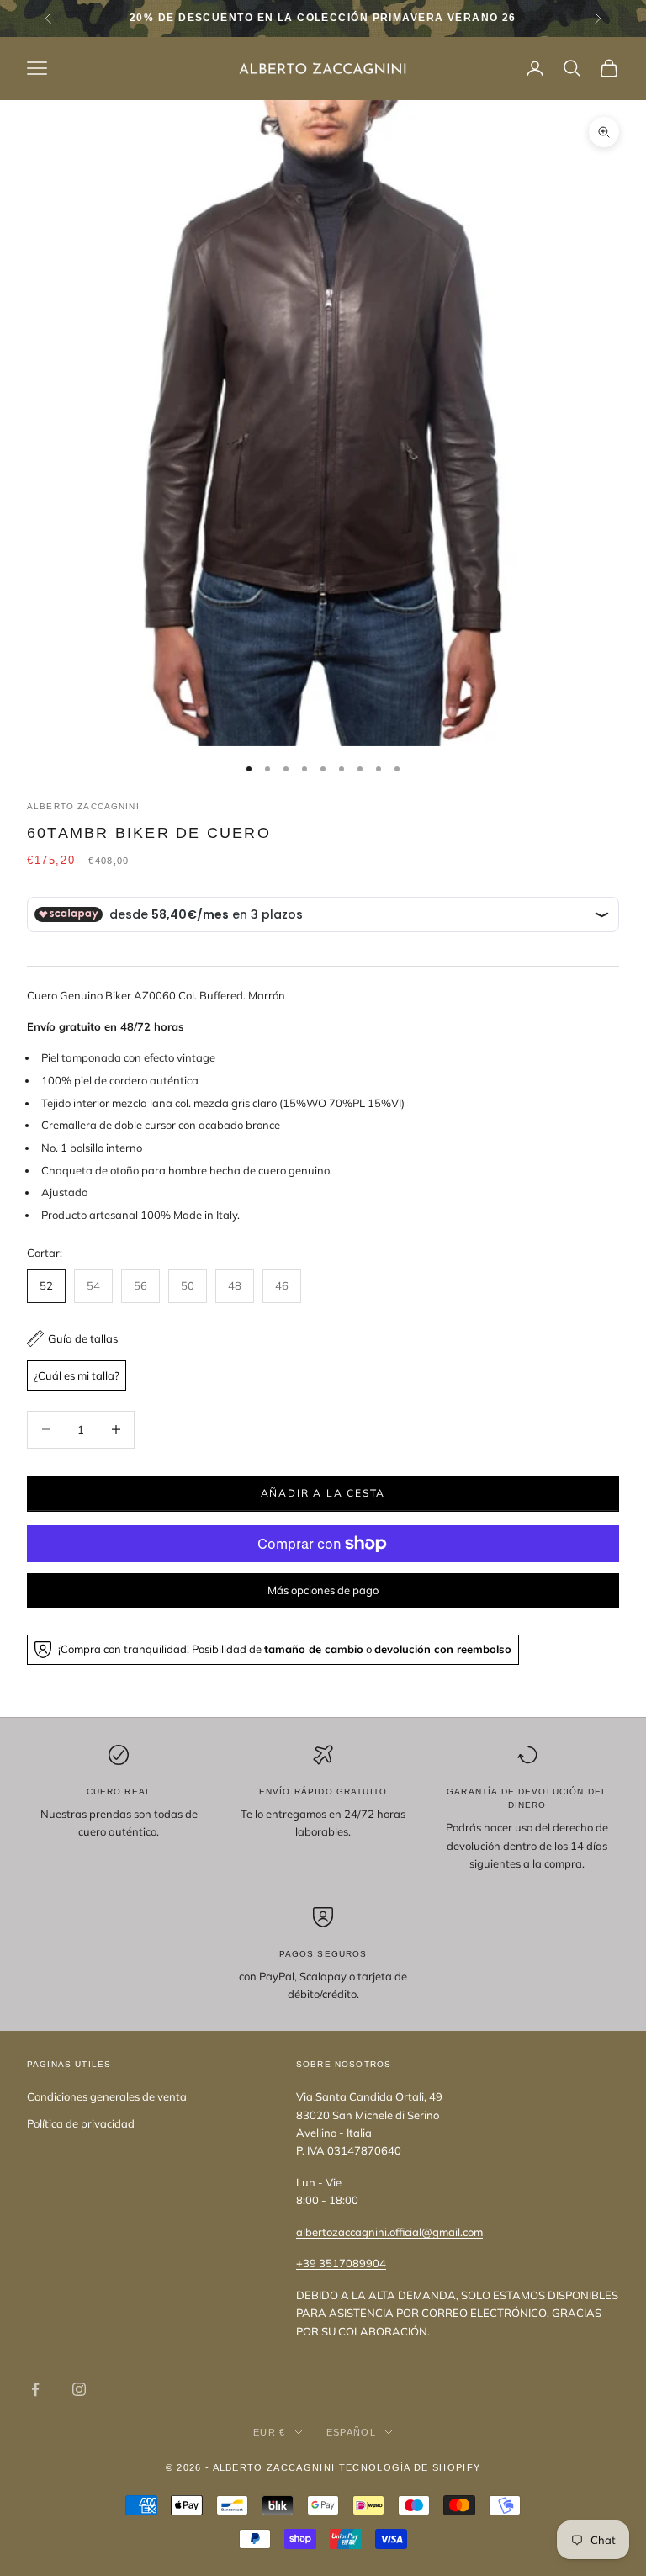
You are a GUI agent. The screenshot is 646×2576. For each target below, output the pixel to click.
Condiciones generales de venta (107, 2096)
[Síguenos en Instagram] (79, 2389)
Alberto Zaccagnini (83, 806)
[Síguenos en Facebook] (35, 2389)
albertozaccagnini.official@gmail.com (389, 2232)
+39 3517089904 (341, 2263)
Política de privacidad (81, 2123)
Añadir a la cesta (323, 1493)
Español (351, 2432)
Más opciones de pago (323, 1590)
